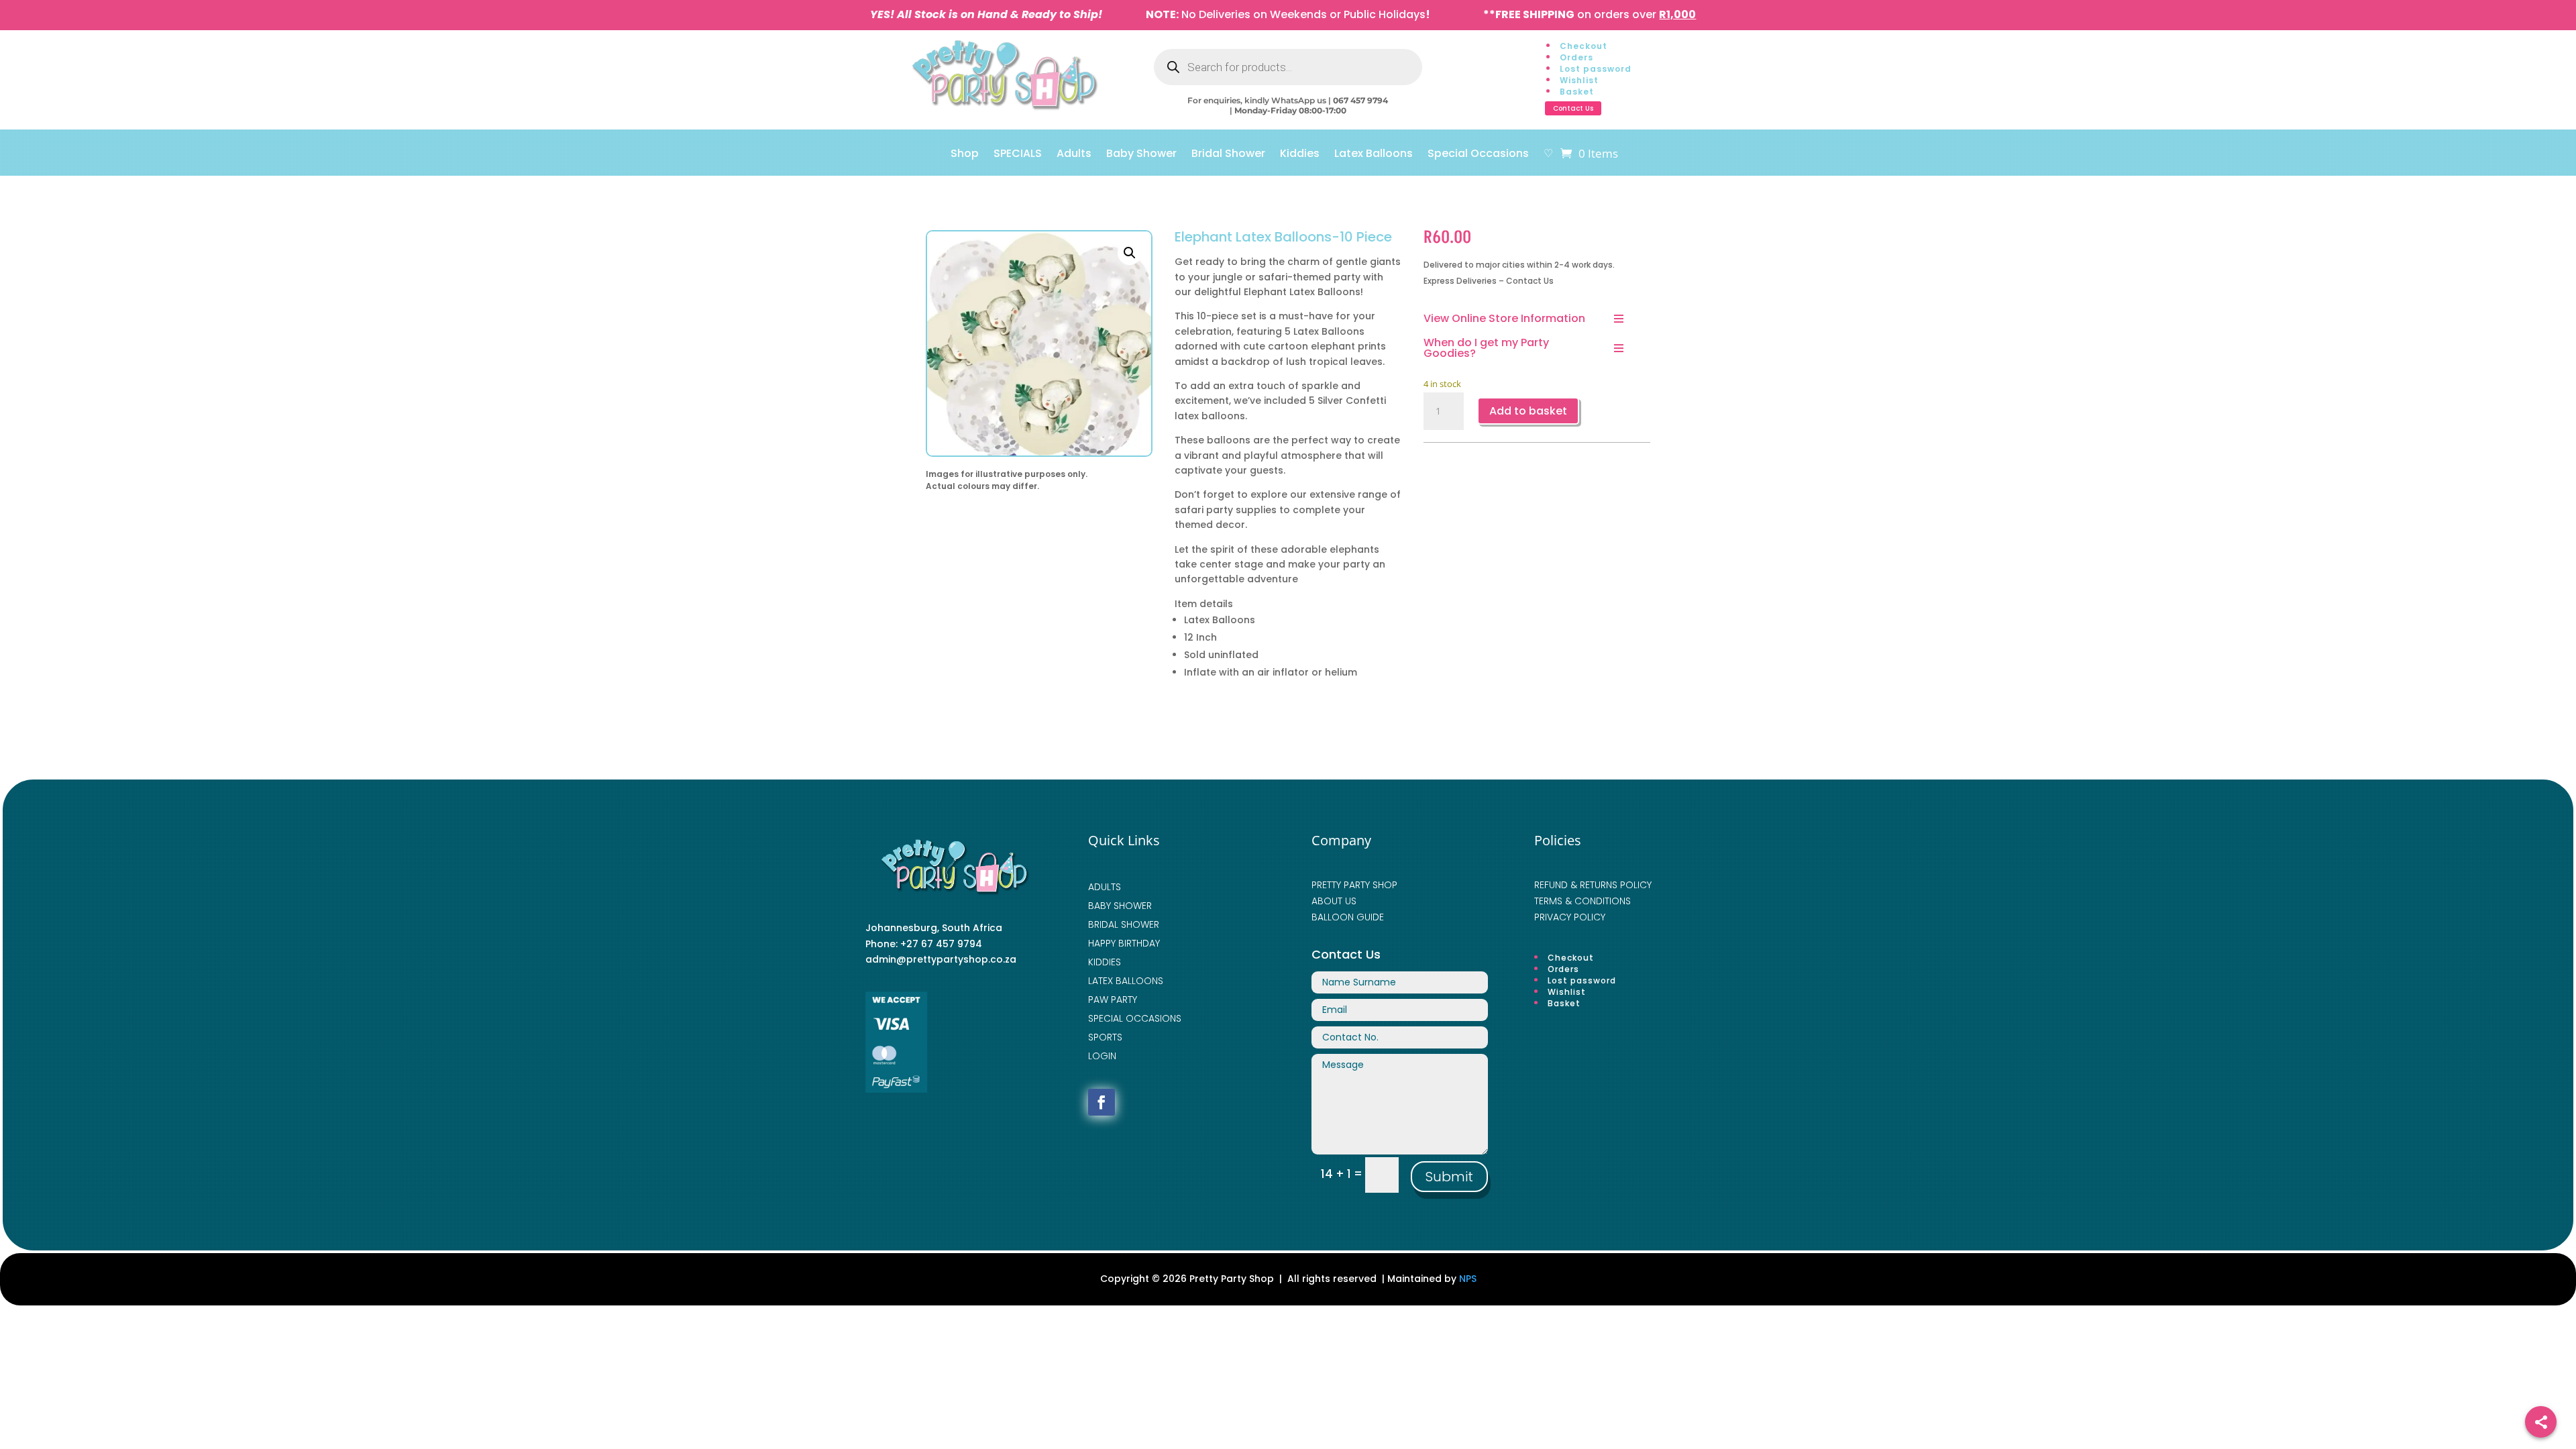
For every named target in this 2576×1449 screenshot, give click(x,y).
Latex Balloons (1374, 155)
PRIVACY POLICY (1570, 917)
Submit (1449, 1177)
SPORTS (1105, 1037)
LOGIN (1102, 1056)
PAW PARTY (1113, 1000)
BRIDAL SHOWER (1124, 924)
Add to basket (1528, 411)
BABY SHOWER (1120, 906)
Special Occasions (1478, 155)
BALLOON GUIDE (1348, 917)
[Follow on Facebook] (1102, 1102)
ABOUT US (1334, 901)
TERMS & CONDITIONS (1582, 901)
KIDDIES (1105, 962)
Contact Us (1573, 108)
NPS (1468, 1279)
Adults (1074, 155)
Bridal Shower (1228, 155)
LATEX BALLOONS (1126, 981)
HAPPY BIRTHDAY (1124, 943)
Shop (965, 155)
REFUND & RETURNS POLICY (1593, 885)
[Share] (2541, 1422)
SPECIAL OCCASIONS (1135, 1018)
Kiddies (1300, 155)
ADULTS (1105, 887)
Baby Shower (1141, 155)
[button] (1130, 253)
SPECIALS (1018, 155)
